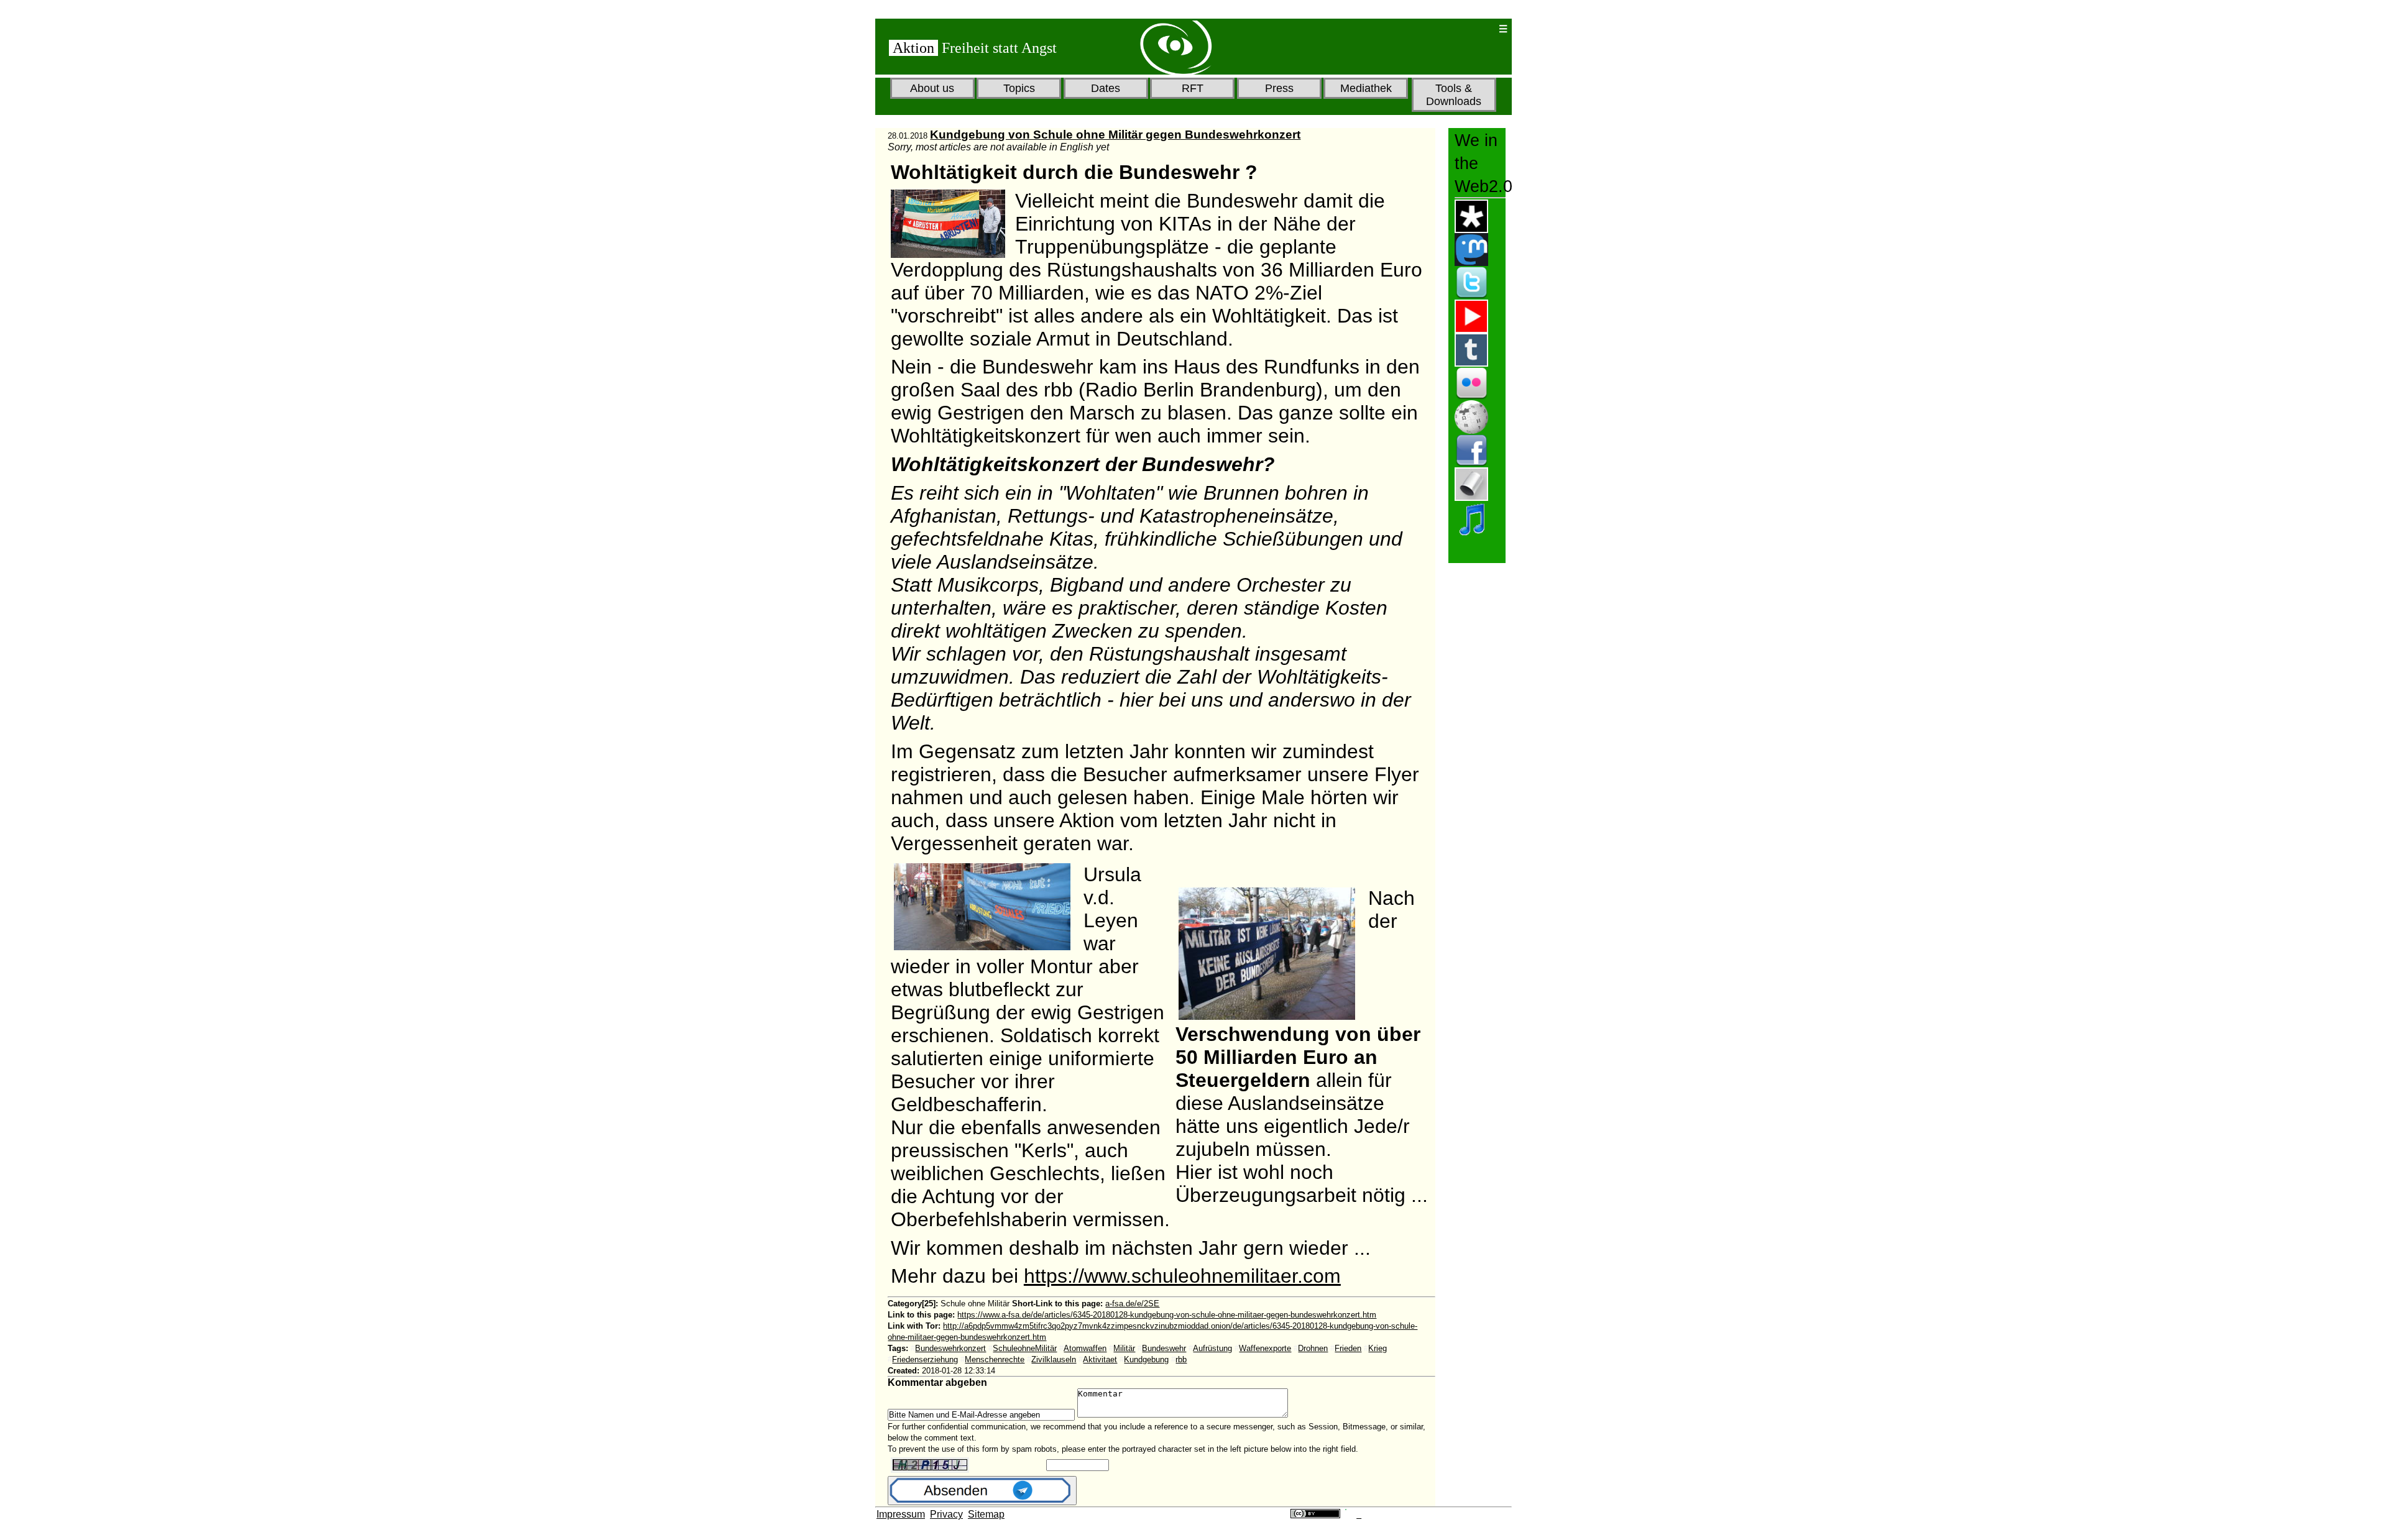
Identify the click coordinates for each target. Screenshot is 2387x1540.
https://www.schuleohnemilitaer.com (1182, 1276)
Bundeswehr (1164, 1348)
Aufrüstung (1212, 1348)
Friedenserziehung (925, 1359)
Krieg (1377, 1348)
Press (1279, 88)
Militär (1124, 1348)
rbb (1181, 1359)
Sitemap (986, 1514)
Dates (1106, 88)
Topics (1019, 88)
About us (932, 88)
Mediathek (1366, 88)
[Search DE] (1449, 29)
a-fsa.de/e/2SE (1132, 1304)
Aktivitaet (1100, 1359)
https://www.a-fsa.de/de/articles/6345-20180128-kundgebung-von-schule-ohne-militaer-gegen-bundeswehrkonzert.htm (1167, 1315)
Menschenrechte (995, 1359)
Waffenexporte (1265, 1348)
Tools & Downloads (1454, 95)
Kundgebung (1146, 1359)
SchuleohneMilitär (1025, 1348)
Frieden (1348, 1348)
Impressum (901, 1514)
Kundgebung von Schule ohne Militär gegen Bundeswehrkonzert (1115, 135)
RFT (1193, 88)
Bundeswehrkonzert (950, 1348)
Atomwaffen (1085, 1348)
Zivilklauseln (1054, 1359)
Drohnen (1313, 1348)
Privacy (946, 1514)
